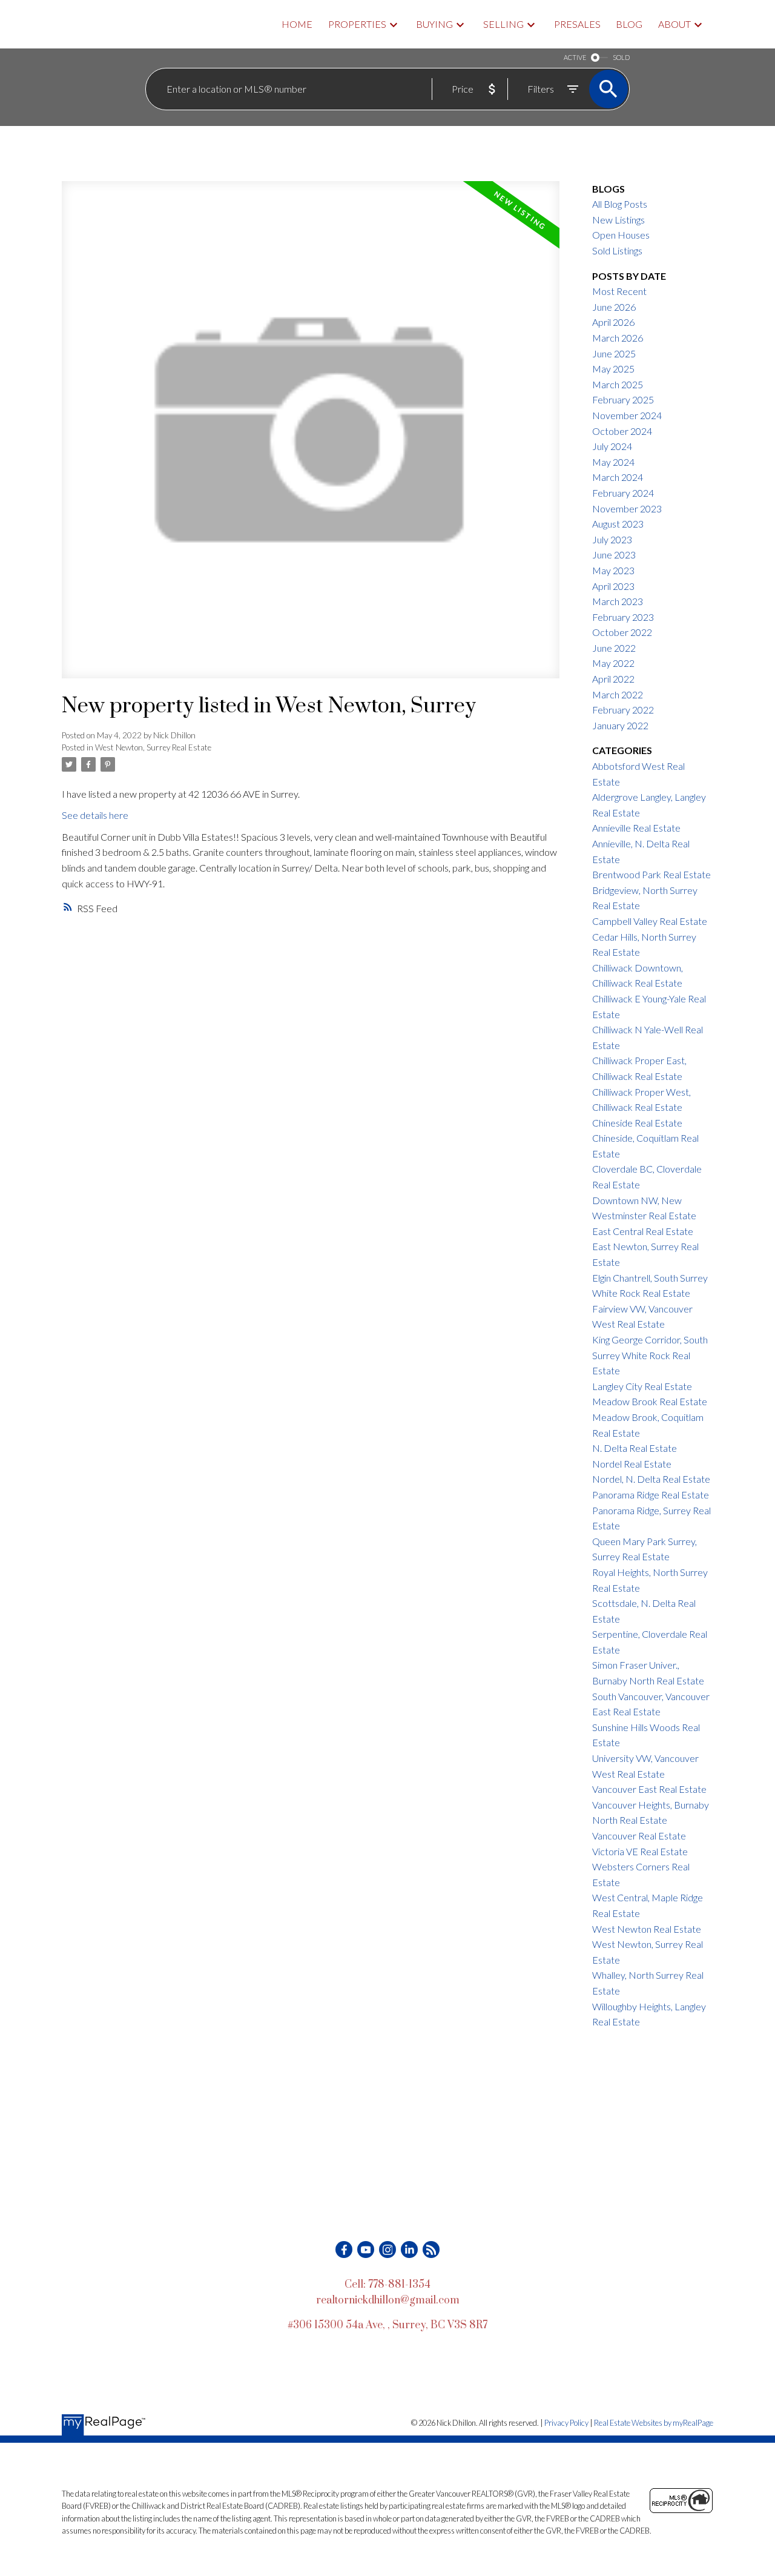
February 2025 (623, 399)
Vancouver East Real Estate (649, 1789)
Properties (357, 24)
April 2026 (613, 322)
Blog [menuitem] (629, 24)
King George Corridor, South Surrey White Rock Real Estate (650, 1355)
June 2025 (614, 353)
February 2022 (623, 710)
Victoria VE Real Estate (640, 1851)
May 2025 (613, 369)
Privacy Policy (566, 2423)
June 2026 (614, 307)
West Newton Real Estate (647, 1929)
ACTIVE (575, 57)
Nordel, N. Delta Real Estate (651, 1479)
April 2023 (613, 586)
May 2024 (613, 462)
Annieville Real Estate (636, 828)
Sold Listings (617, 250)
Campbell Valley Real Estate (650, 921)
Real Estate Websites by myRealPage (654, 2423)
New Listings (618, 220)
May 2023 (613, 570)
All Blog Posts (620, 204)
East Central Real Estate (643, 1231)
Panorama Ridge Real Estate (651, 1495)
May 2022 (613, 663)
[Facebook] (344, 2250)
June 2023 (614, 555)
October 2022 (622, 632)
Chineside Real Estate (637, 1123)
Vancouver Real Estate (639, 1836)
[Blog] (431, 2250)
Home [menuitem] (297, 24)
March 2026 (618, 338)
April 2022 (613, 679)
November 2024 (627, 415)
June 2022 (614, 648)
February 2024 (623, 493)
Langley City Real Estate (642, 1386)
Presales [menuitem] (577, 24)
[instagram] (387, 2250)
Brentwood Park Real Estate (651, 874)
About (674, 24)
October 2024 (622, 431)
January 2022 (620, 725)
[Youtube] (366, 2250)
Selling (503, 24)
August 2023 (618, 524)
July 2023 (612, 539)
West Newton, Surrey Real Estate (153, 747)
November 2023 (627, 508)
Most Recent (619, 291)
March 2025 (618, 384)
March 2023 (618, 601)
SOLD (621, 57)
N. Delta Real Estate (635, 1448)
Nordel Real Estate (632, 1464)
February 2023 (623, 617)
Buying (434, 24)
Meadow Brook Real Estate (650, 1401)
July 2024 (612, 446)
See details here (95, 815)
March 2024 (618, 477)
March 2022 (618, 694)
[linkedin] (409, 2250)
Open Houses (621, 235)
